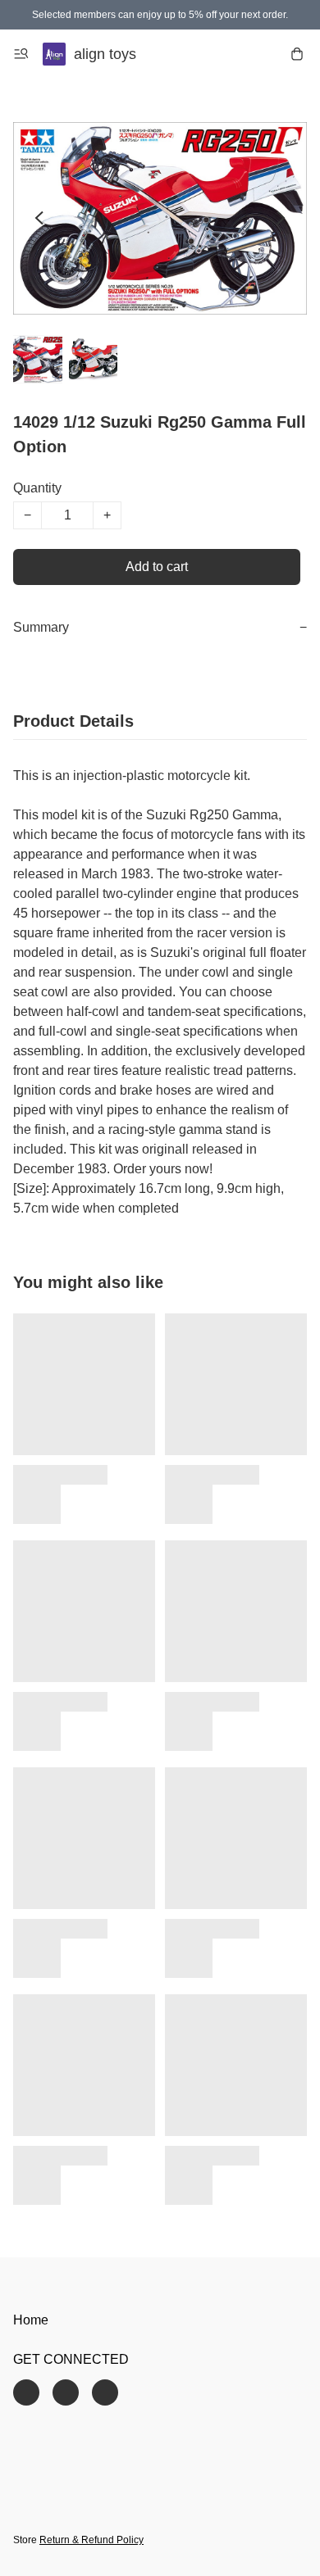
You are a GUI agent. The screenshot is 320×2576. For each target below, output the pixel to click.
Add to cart (157, 567)
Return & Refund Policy (91, 2540)
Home (31, 2320)
